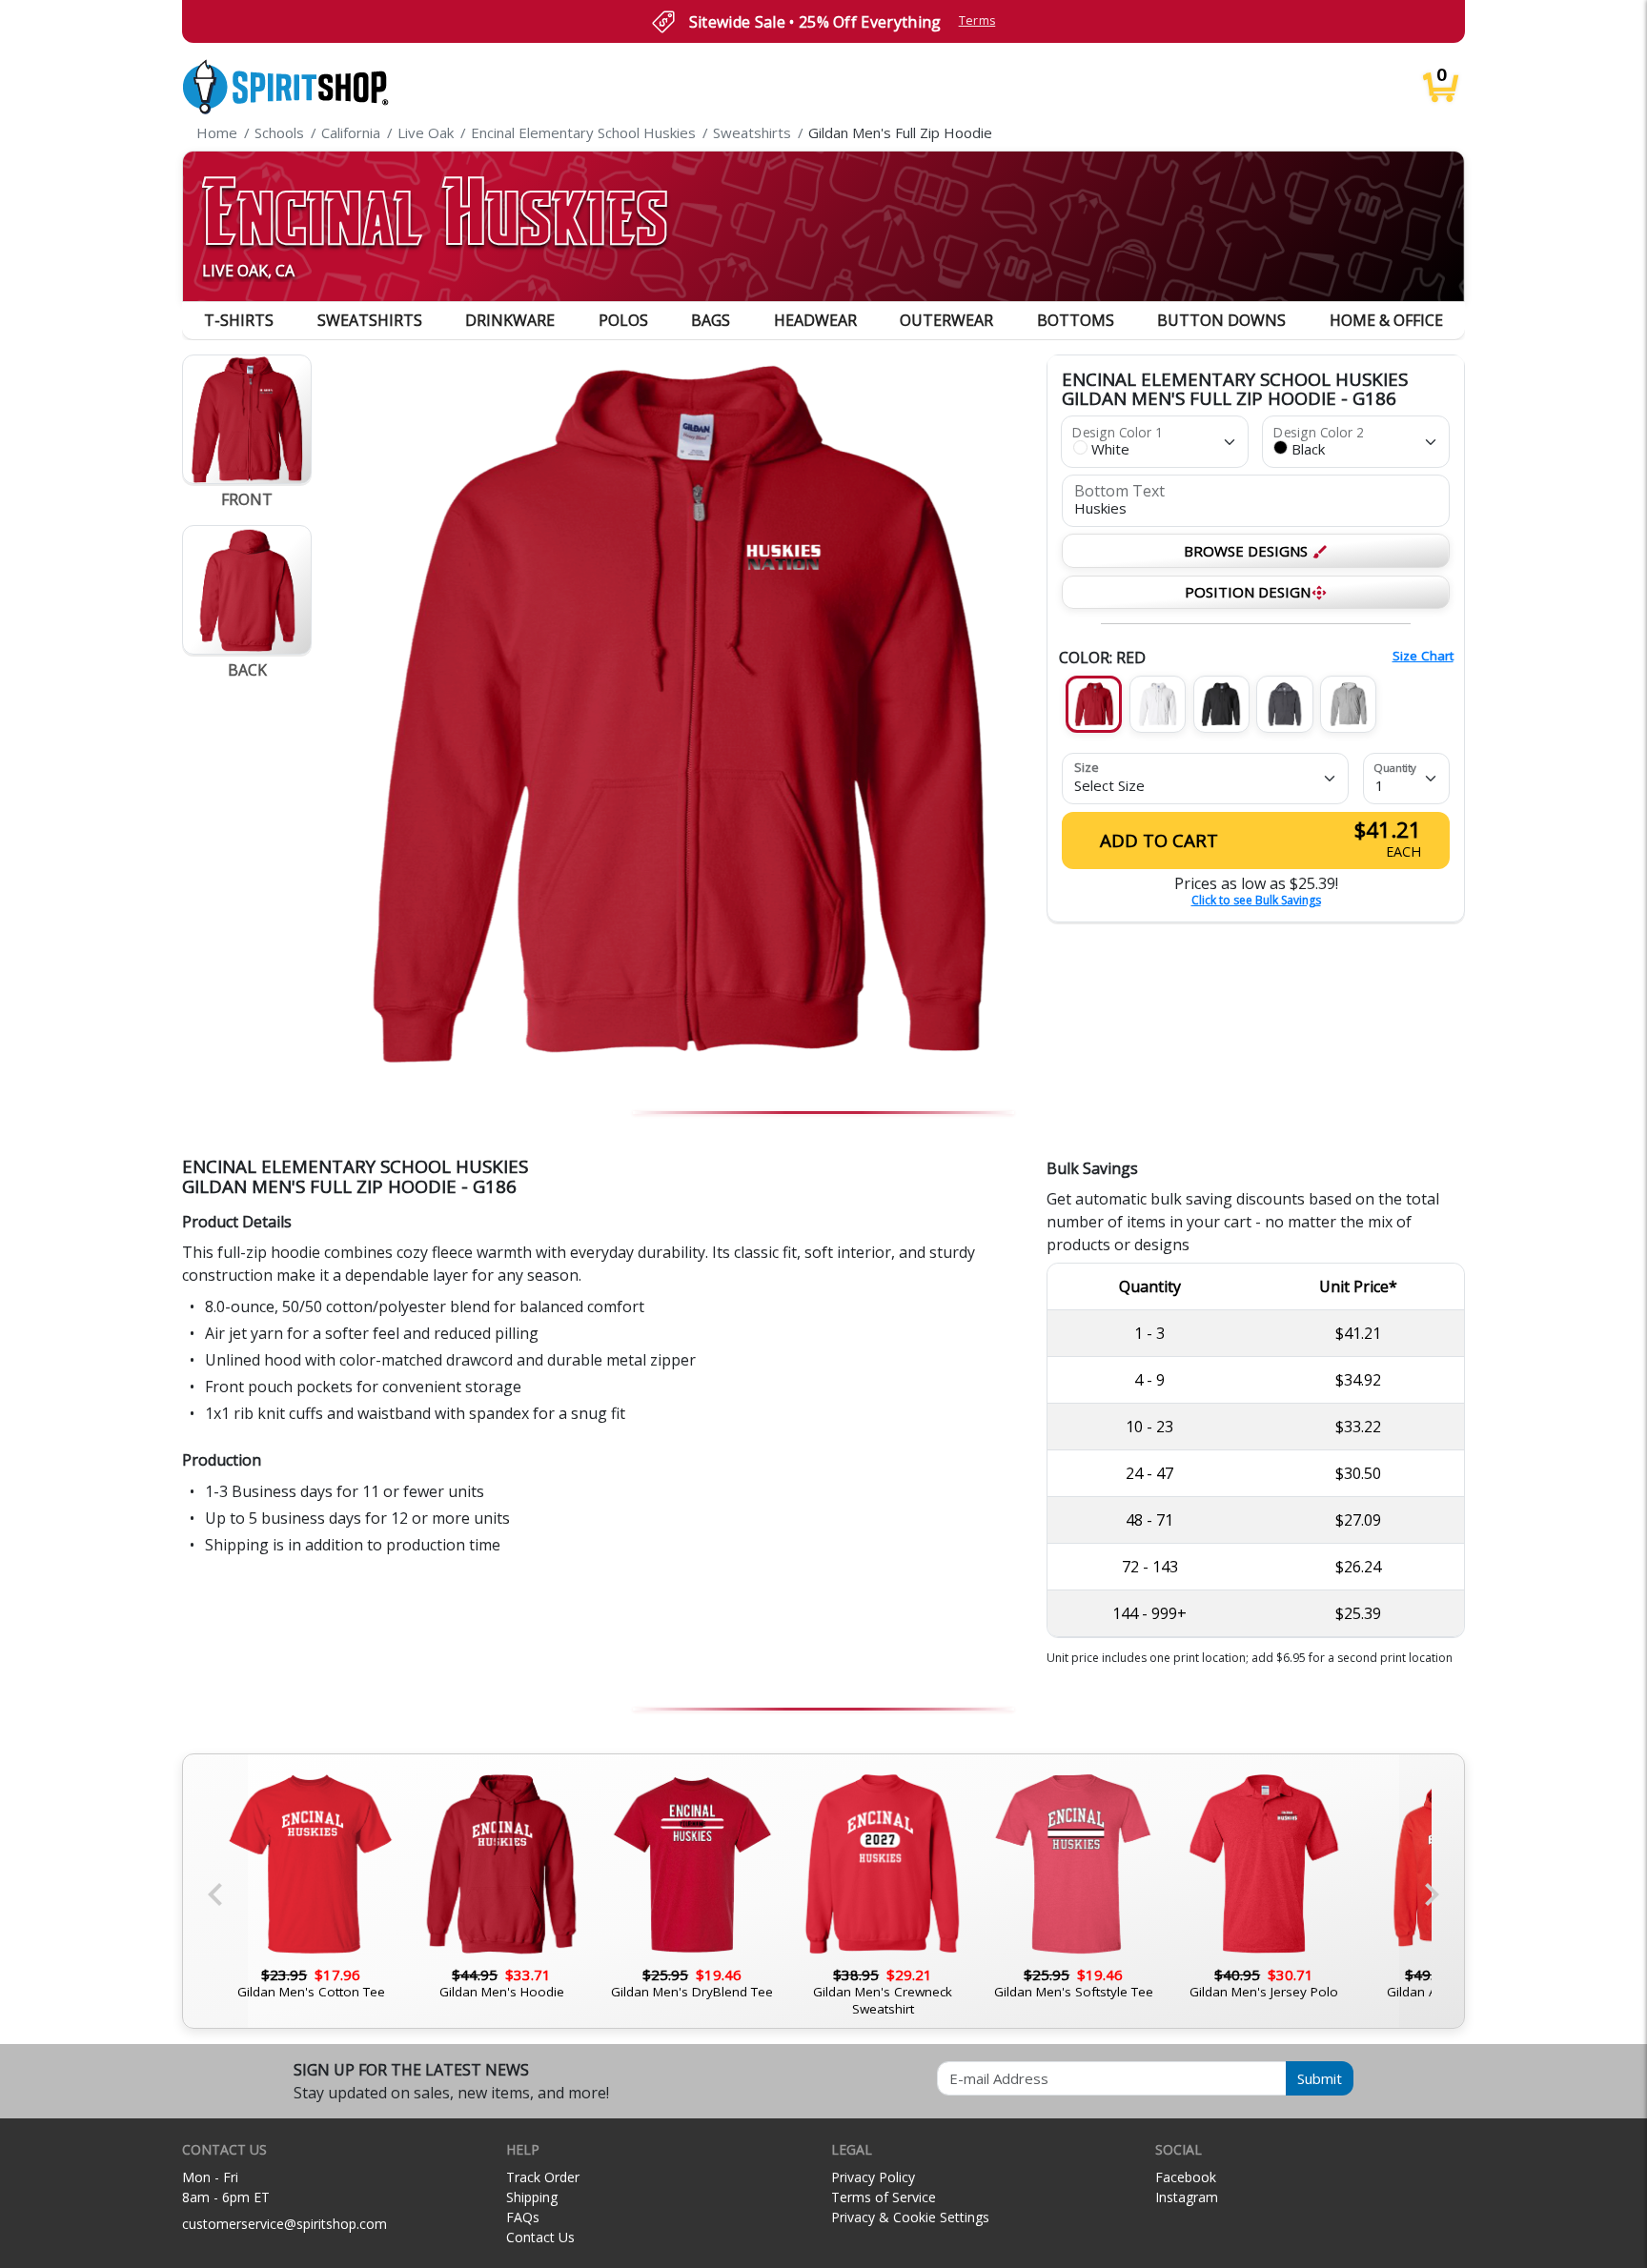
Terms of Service (884, 2197)
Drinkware (510, 320)
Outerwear (946, 320)
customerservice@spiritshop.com (285, 2224)
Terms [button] (977, 20)
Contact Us (540, 2237)
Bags (711, 320)
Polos (623, 320)
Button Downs (1221, 320)
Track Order (543, 2177)
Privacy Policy (873, 2177)
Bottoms (1076, 320)
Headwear (815, 320)
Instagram (1187, 2197)
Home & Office (1386, 320)
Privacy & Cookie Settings (910, 2217)
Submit (1320, 2078)
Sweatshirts (370, 320)
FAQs (523, 2217)
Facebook (1186, 2177)
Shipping (532, 2197)
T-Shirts (239, 320)
